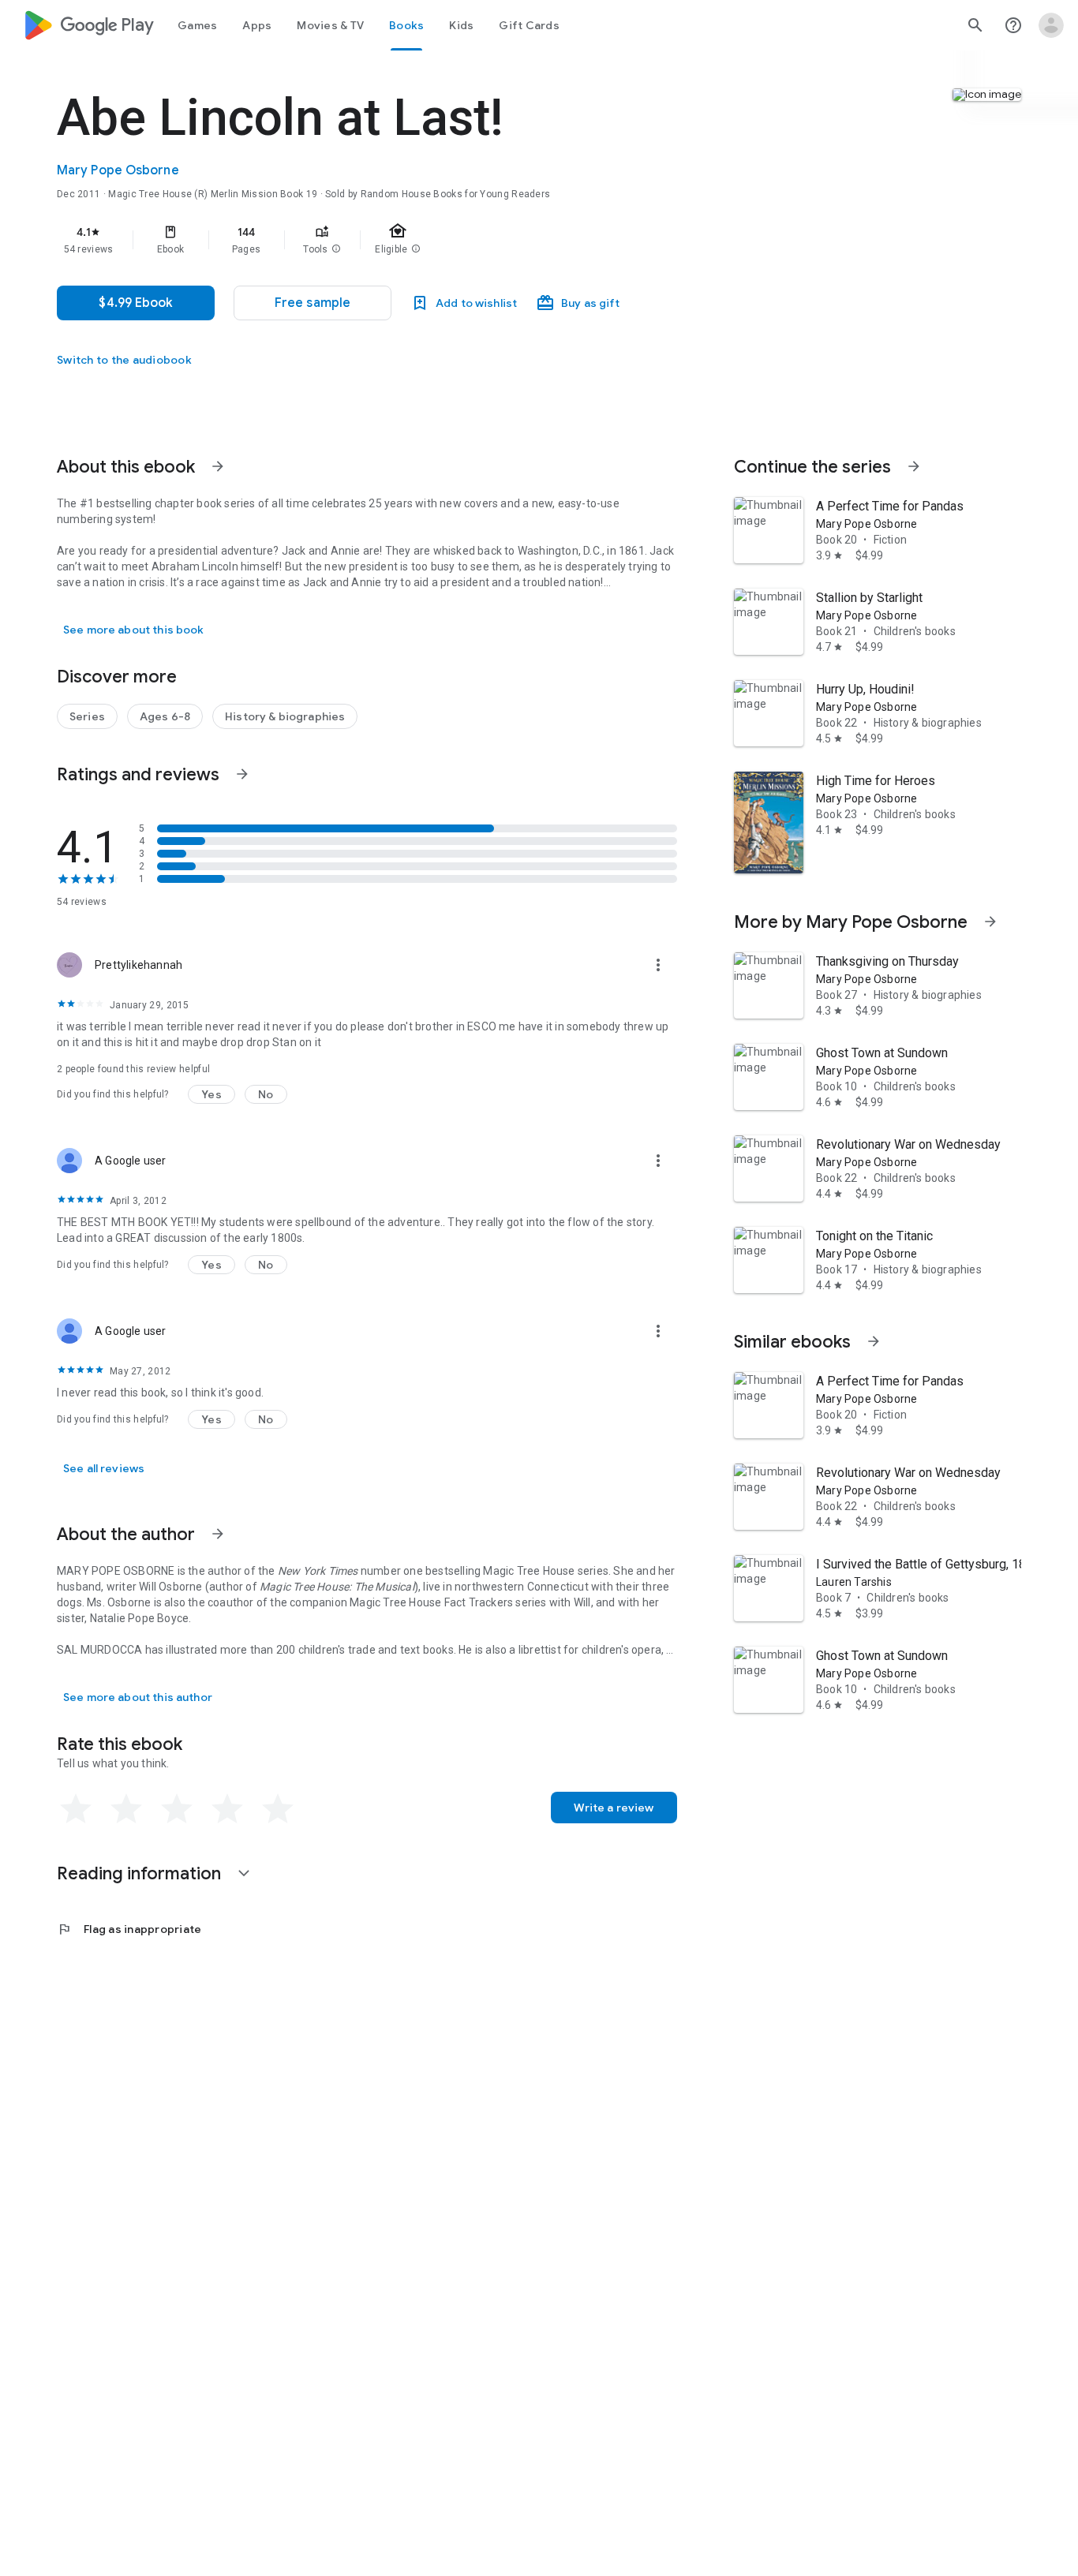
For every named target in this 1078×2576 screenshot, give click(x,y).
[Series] (87, 716)
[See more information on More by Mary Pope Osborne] (990, 922)
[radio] (76, 1809)
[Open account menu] (1051, 25)
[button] (336, 249)
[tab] (197, 25)
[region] (372, 240)
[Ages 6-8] (165, 716)
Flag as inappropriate (129, 1929)
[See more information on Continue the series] (914, 466)
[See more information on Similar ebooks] (874, 1341)
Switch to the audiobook (124, 360)
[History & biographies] (285, 716)
